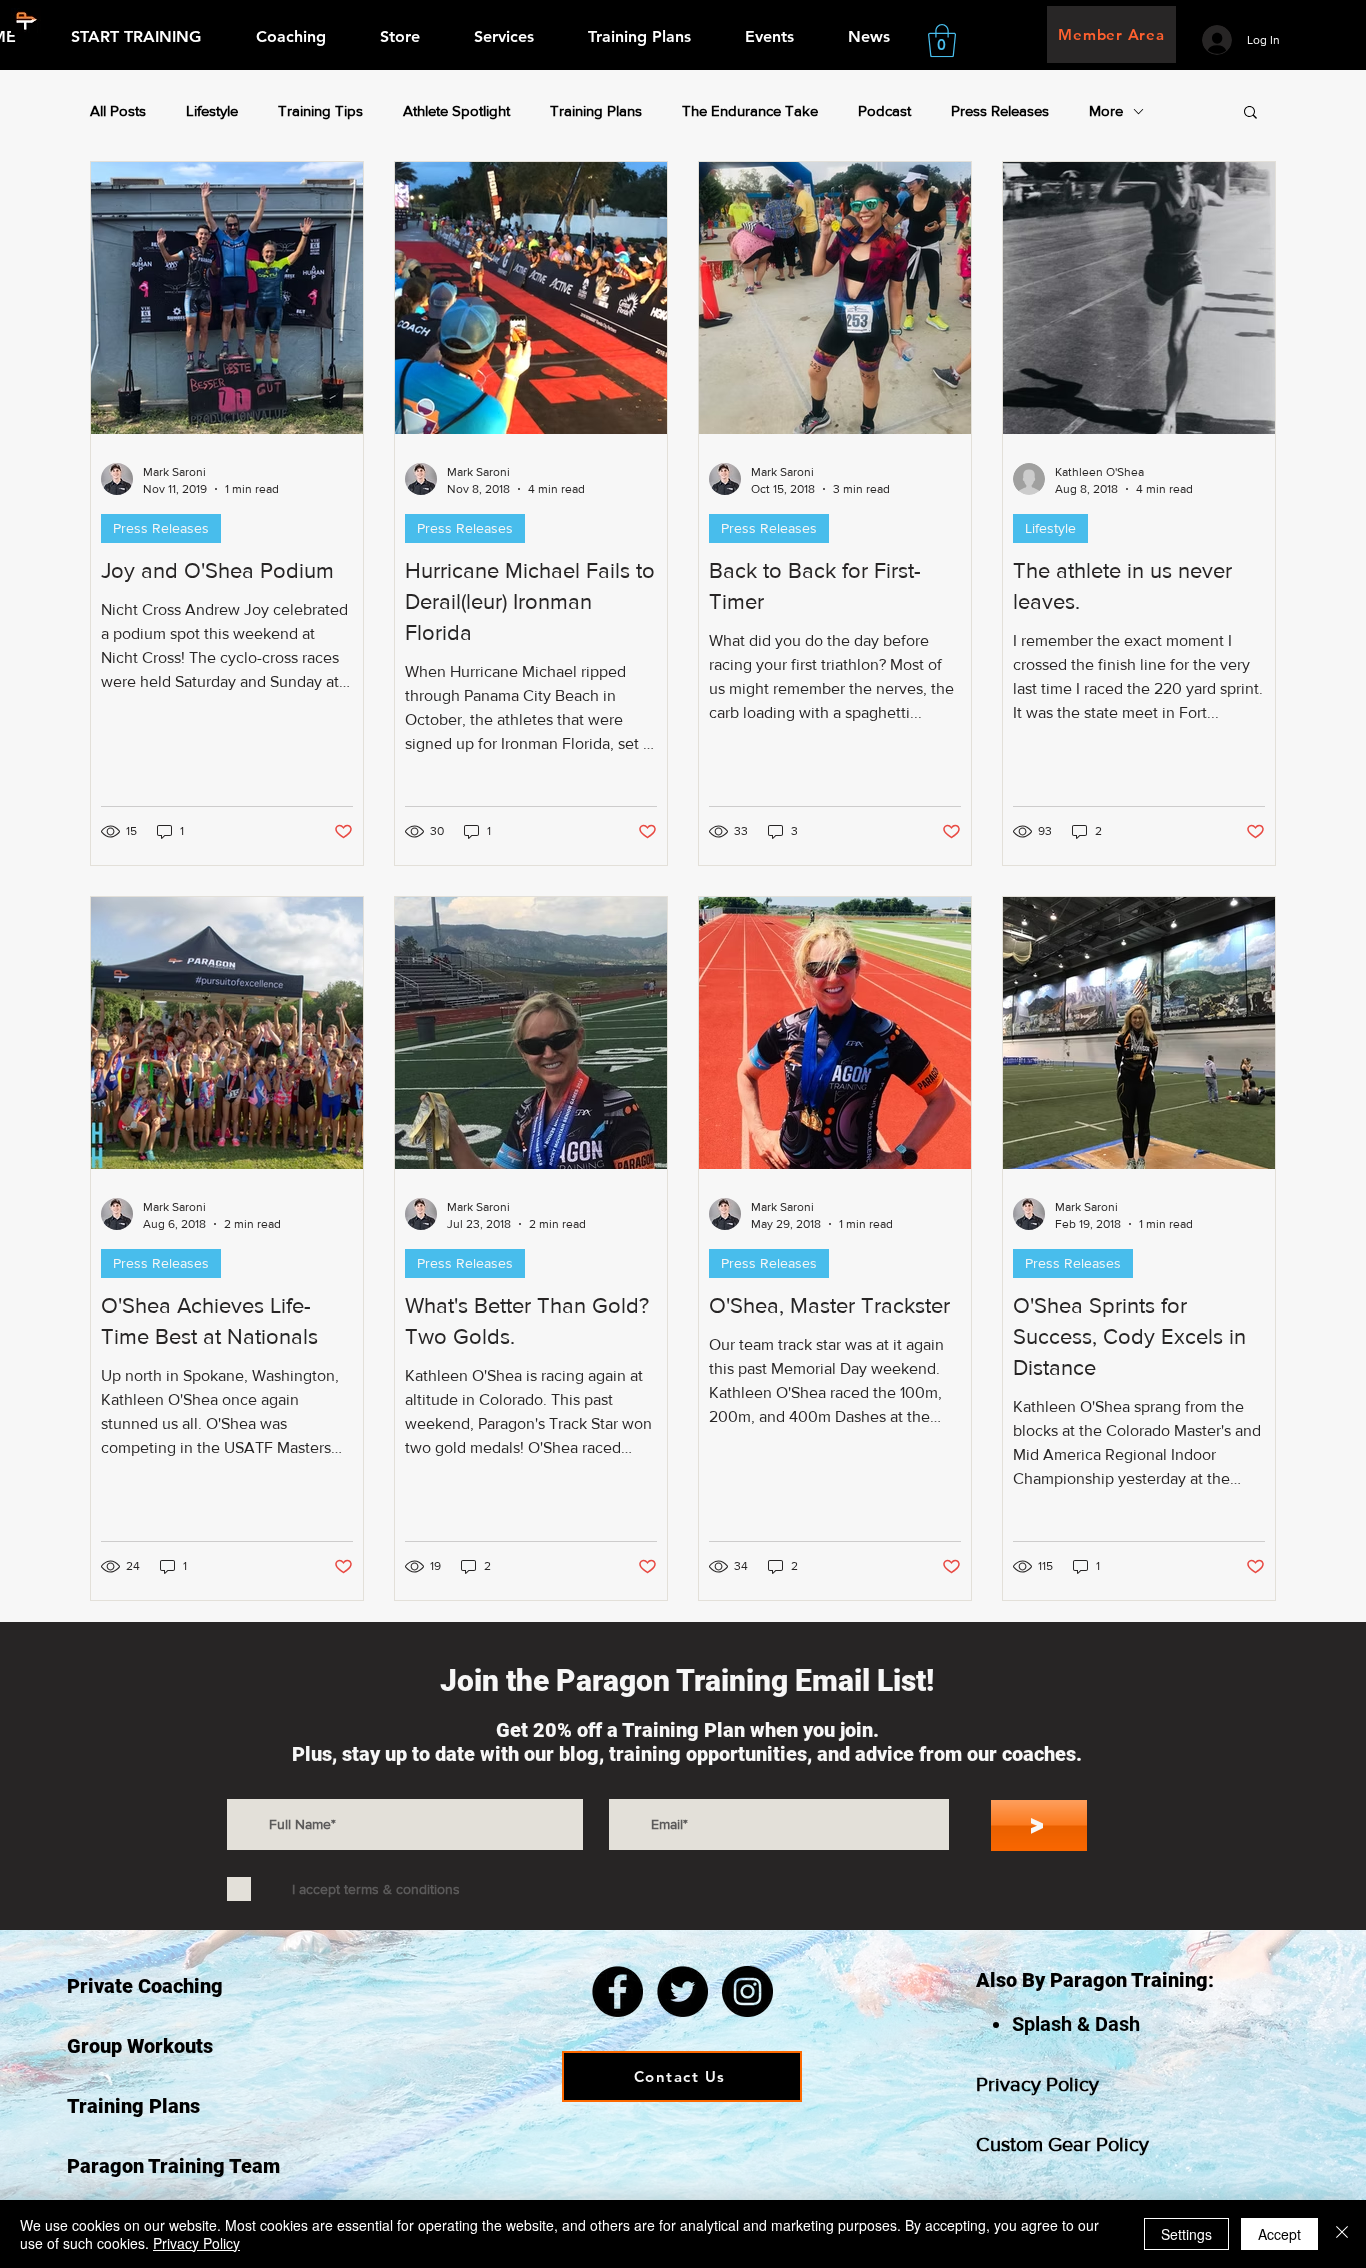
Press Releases (1000, 110)
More (1106, 110)
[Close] (1342, 2234)
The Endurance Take (750, 110)
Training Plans (596, 110)
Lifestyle (212, 110)
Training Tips (320, 110)
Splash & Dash (1076, 2024)
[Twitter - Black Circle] (682, 1991)
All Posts (118, 110)
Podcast (884, 110)
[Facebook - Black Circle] (617, 1991)
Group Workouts (140, 2046)
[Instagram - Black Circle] (747, 1991)
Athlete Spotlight (456, 110)
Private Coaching (145, 1986)
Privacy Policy (1037, 2084)
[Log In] (1217, 40)
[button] (942, 40)
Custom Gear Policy (1062, 2144)
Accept (1279, 2234)
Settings (1186, 2234)
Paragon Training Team (173, 2166)
